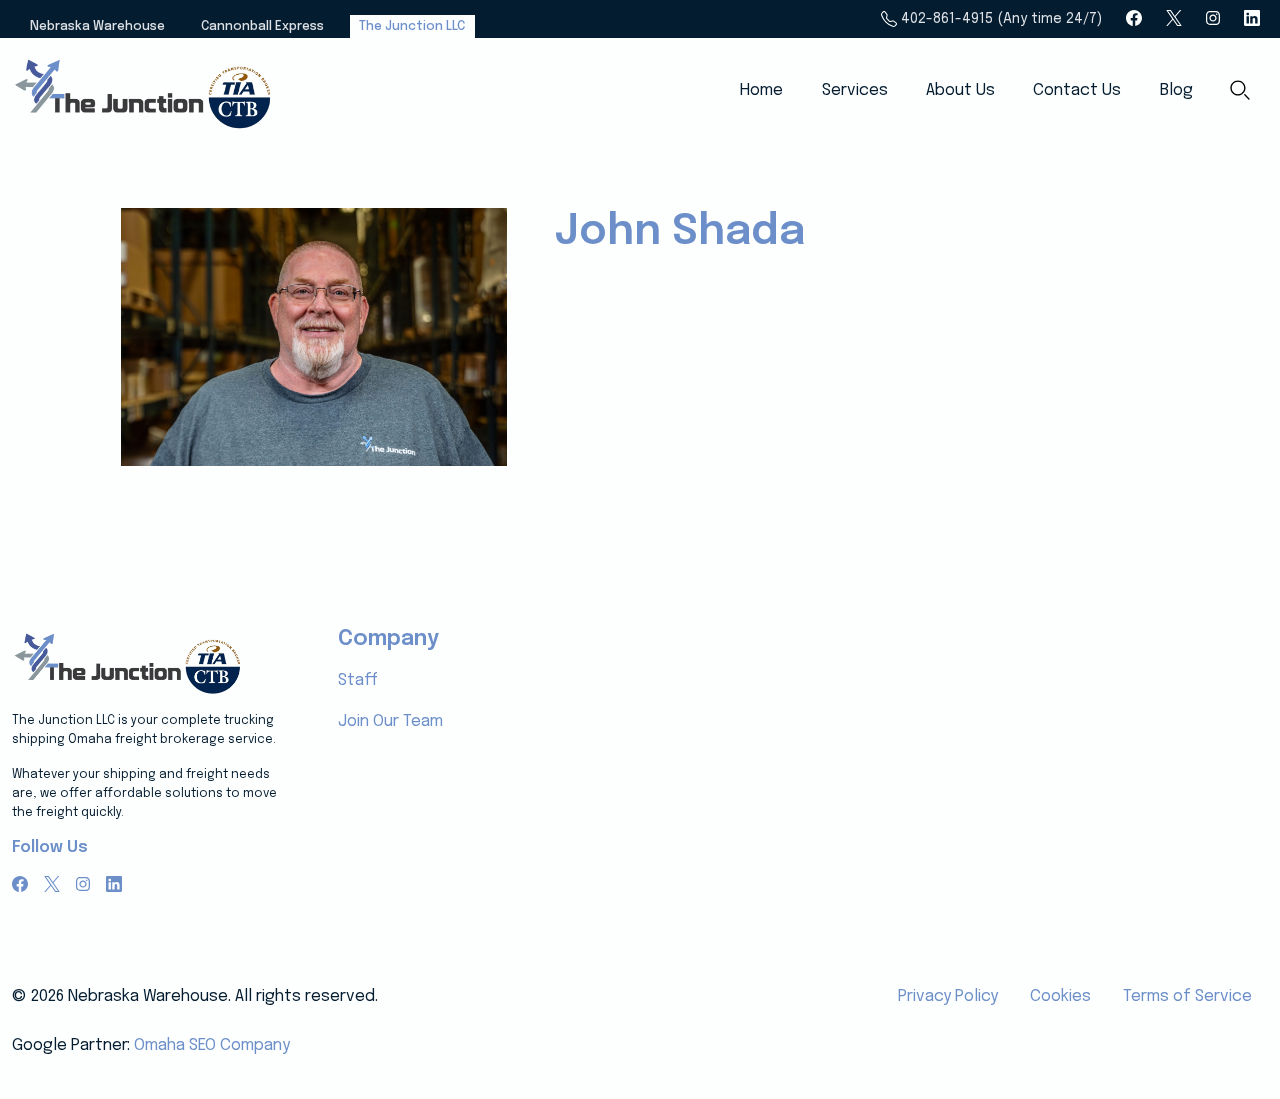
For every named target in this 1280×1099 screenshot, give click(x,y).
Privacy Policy (948, 996)
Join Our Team (390, 721)
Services (855, 90)
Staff (358, 680)
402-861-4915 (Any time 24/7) (999, 19)
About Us (960, 90)
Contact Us (1077, 90)
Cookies (1060, 996)
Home (761, 90)
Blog (1176, 90)
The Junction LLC (412, 26)
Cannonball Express (262, 26)
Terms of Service (1187, 996)
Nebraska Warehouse (97, 26)
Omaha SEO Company (212, 1045)
